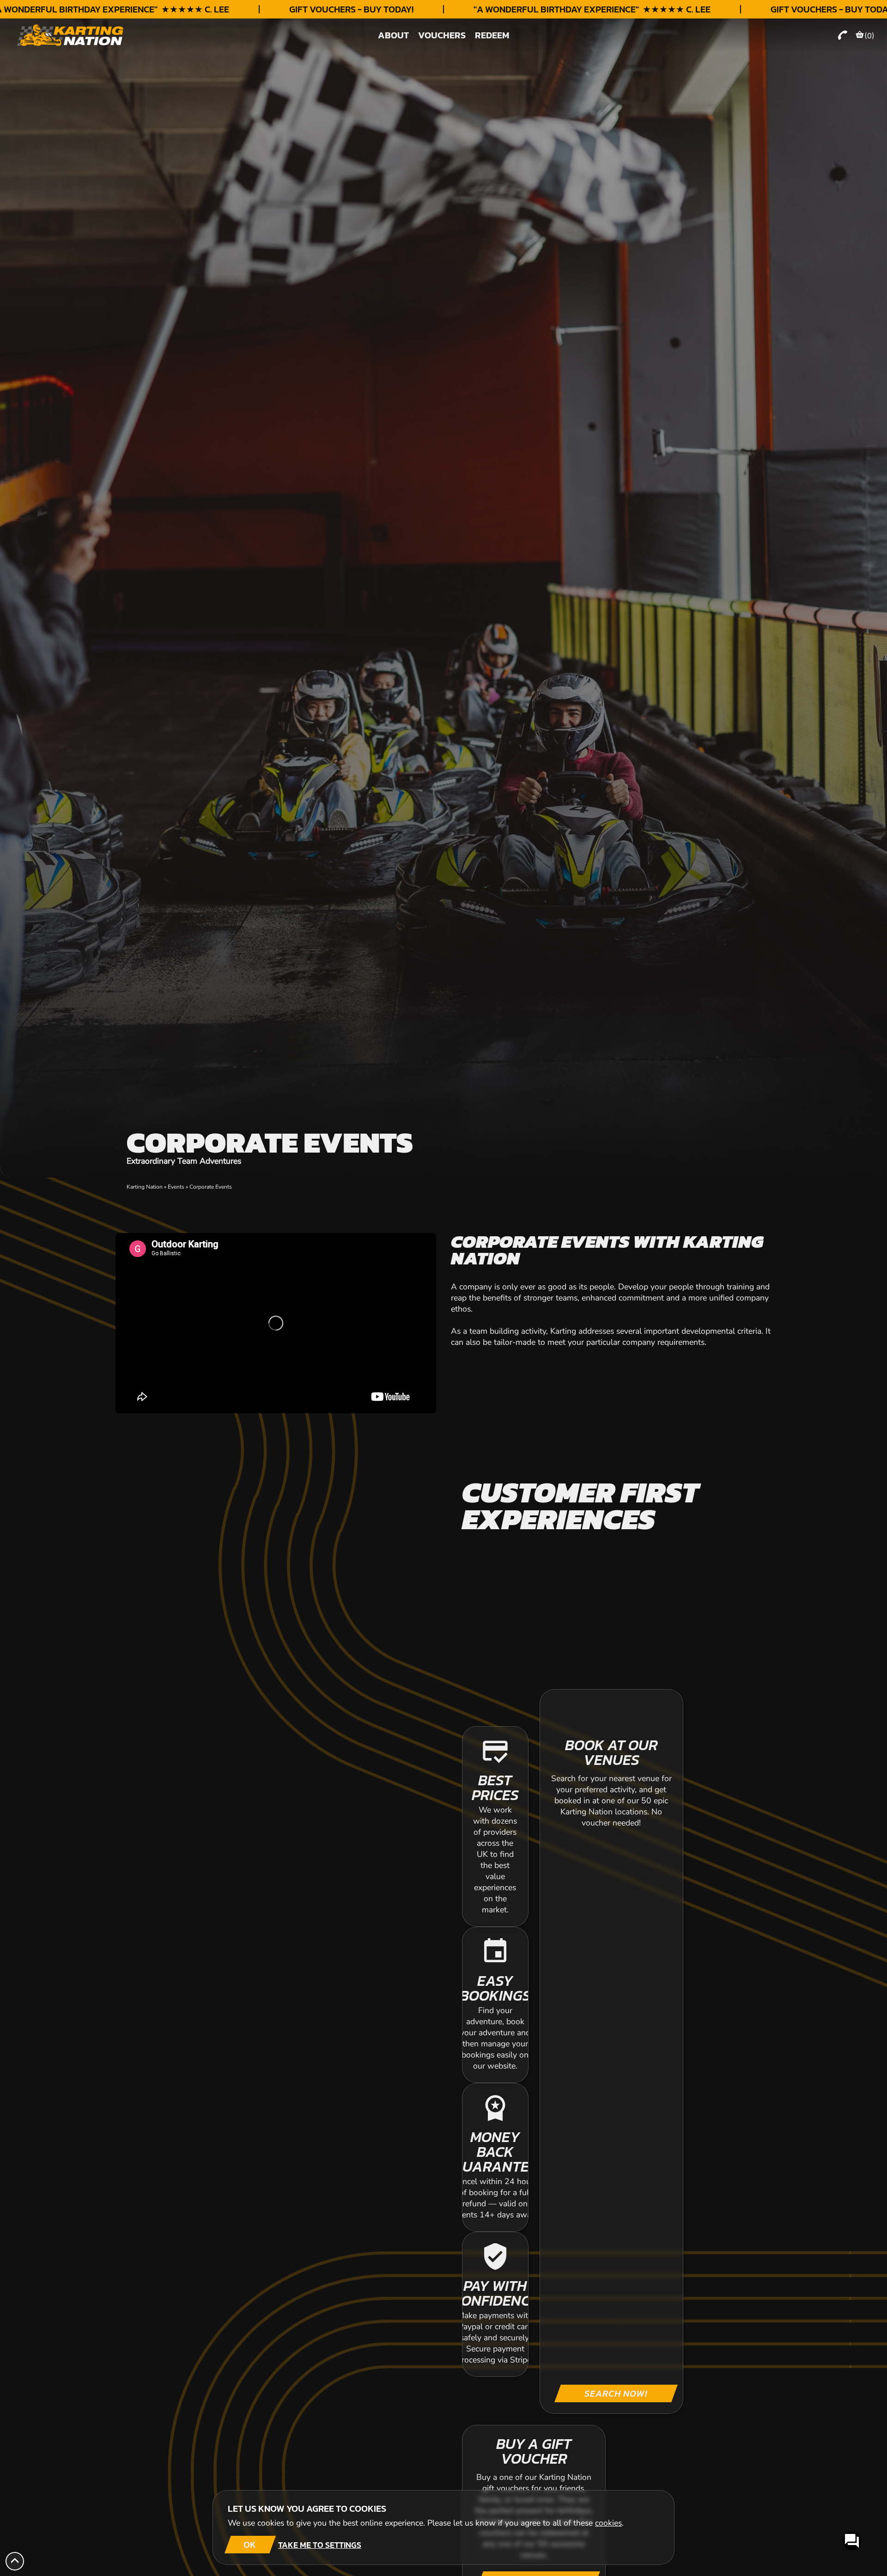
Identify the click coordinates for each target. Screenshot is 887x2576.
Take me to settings (320, 2545)
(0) (869, 36)
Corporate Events (211, 1187)
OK (250, 2545)
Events (176, 1187)
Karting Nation (145, 1187)
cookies (608, 2523)
